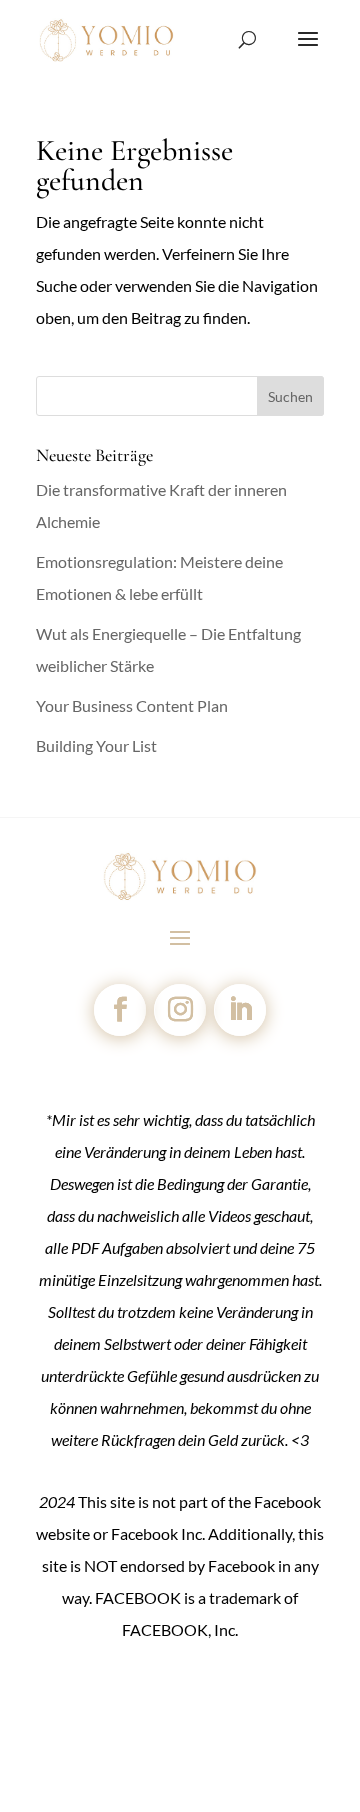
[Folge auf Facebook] (120, 1010)
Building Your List (96, 745)
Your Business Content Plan (132, 705)
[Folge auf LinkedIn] (240, 1010)
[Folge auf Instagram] (180, 1010)
